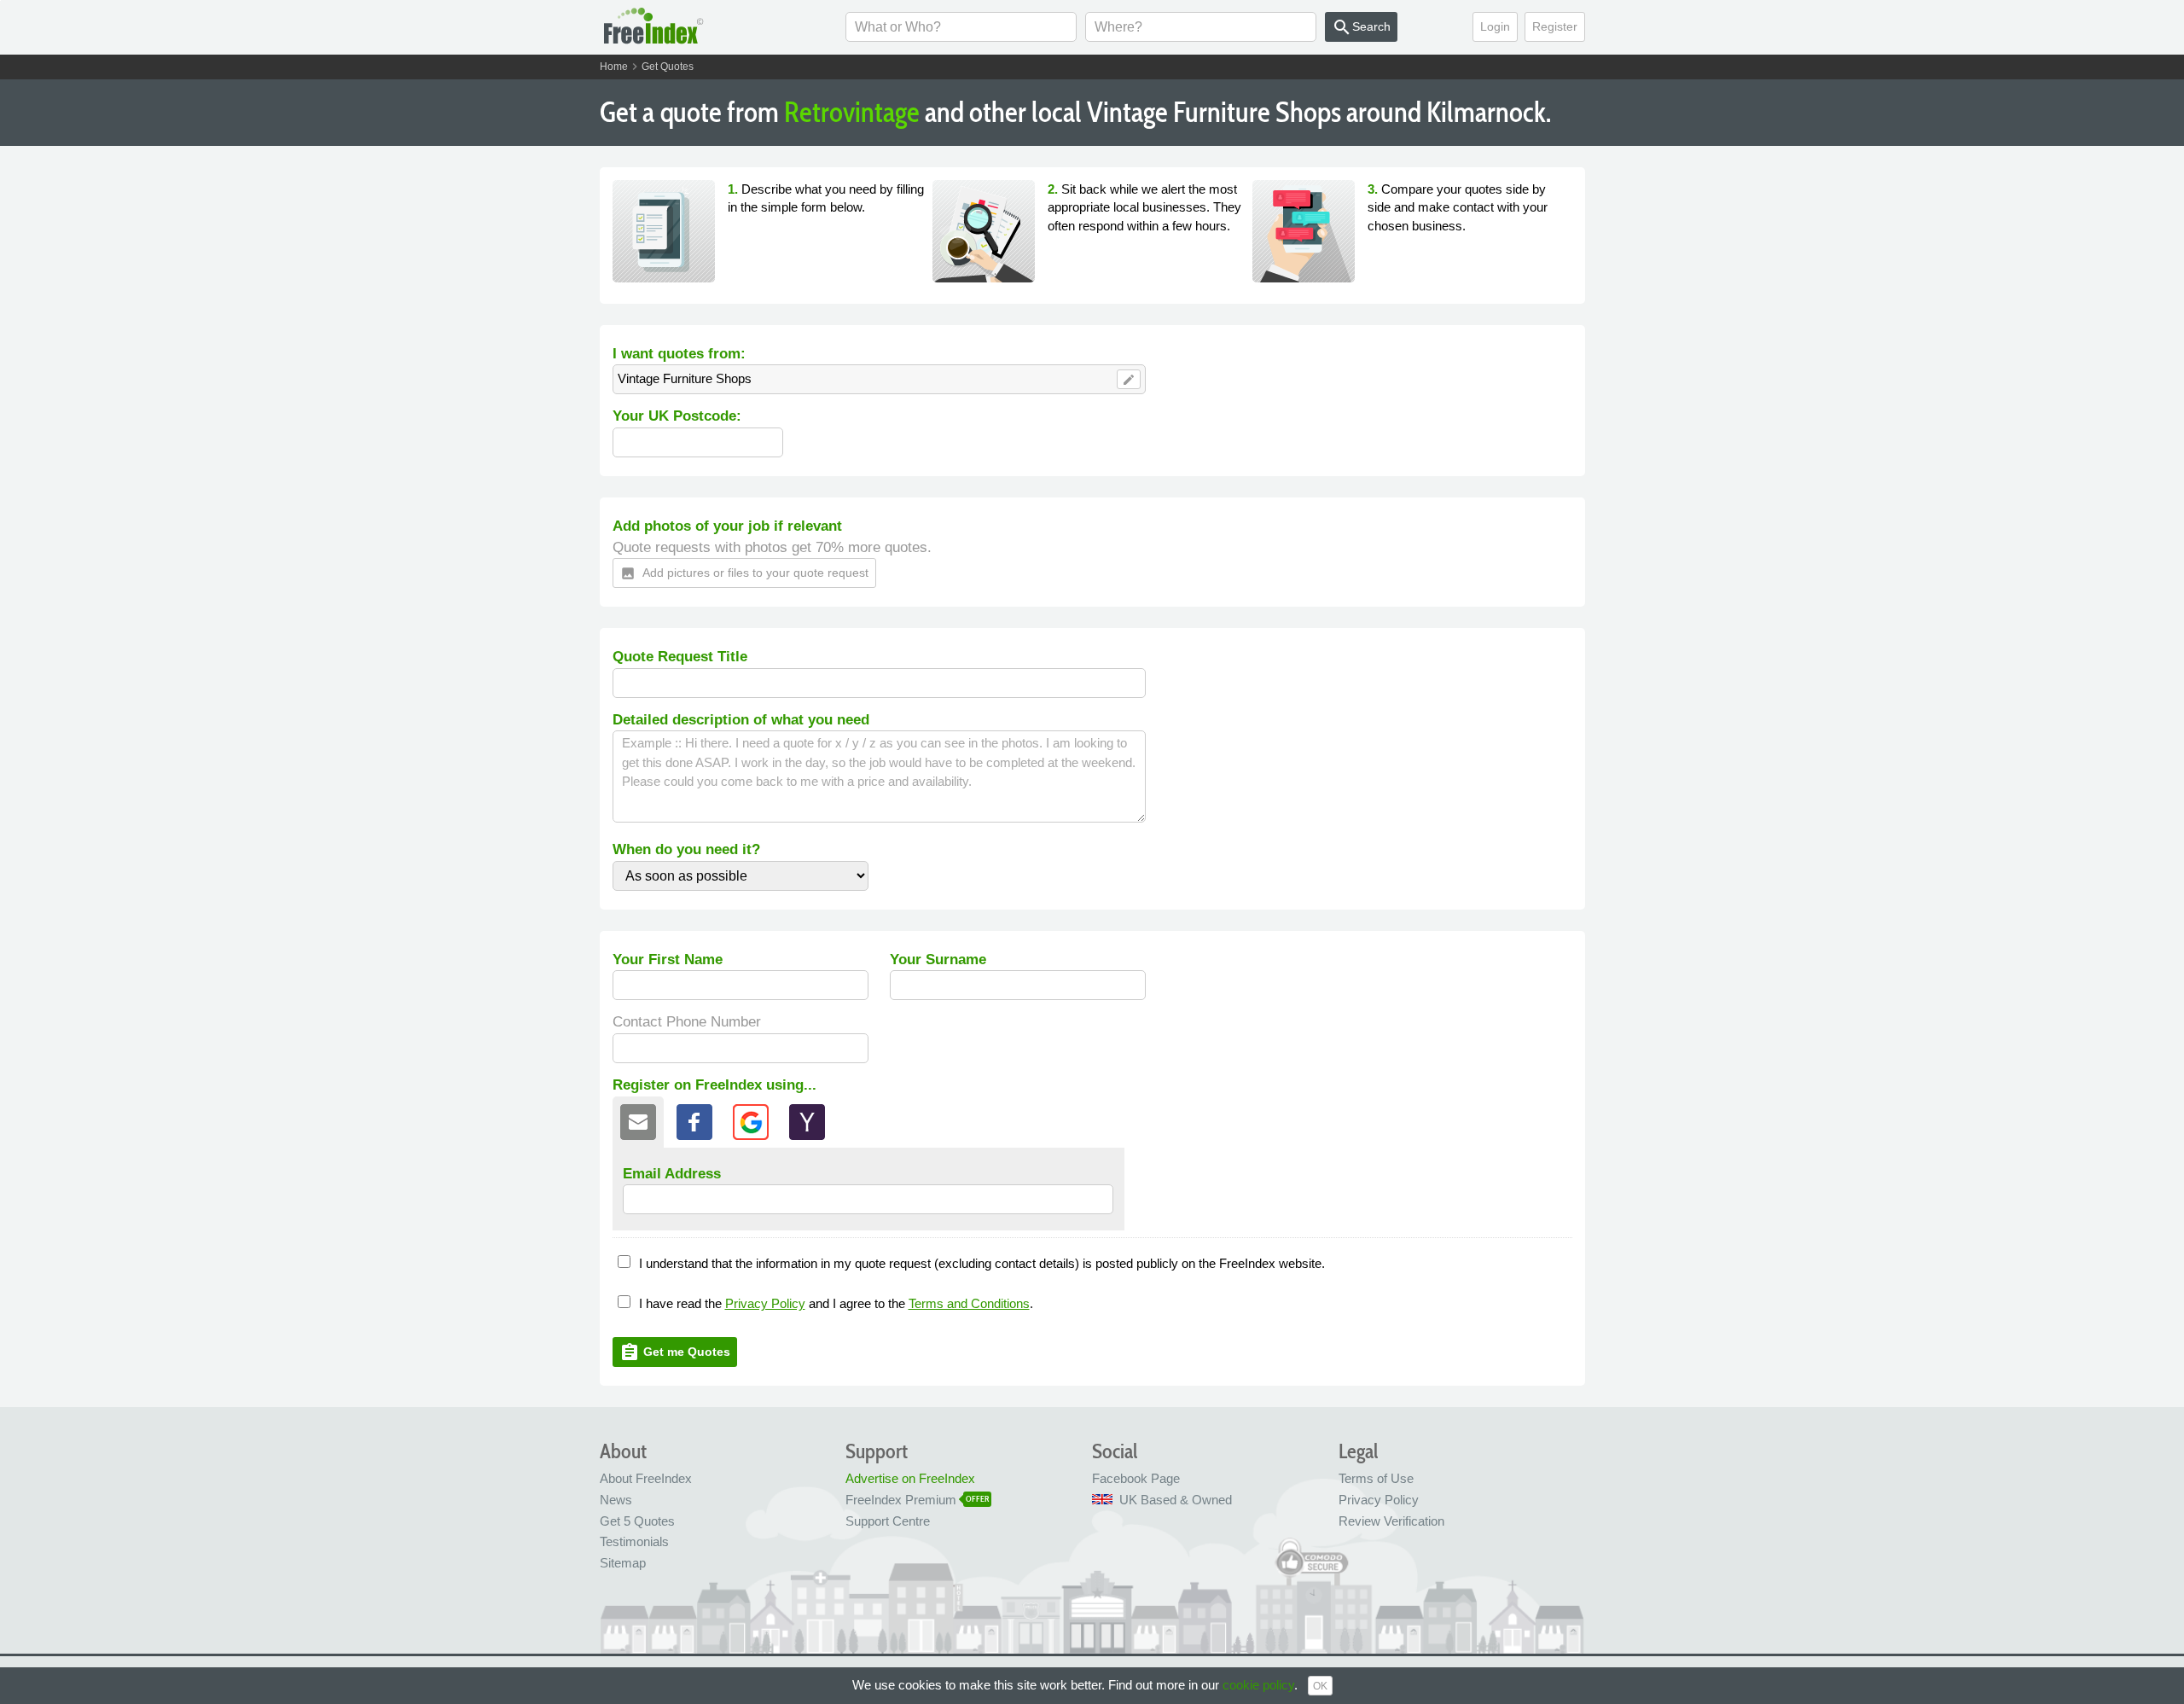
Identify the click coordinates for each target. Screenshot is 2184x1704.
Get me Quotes (675, 1352)
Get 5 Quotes (637, 1521)
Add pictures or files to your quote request (744, 573)
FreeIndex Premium (901, 1500)
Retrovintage (852, 112)
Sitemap (623, 1563)
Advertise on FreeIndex (910, 1478)
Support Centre (888, 1521)
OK (1320, 1686)
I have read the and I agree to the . (836, 1303)
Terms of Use (1376, 1478)
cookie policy (1258, 1685)
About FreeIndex (646, 1478)
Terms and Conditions (969, 1303)
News (616, 1500)
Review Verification (1391, 1521)
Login (1495, 26)
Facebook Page (1136, 1478)
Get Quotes (668, 67)
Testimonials (634, 1541)
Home (614, 67)
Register (1555, 26)
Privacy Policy (765, 1303)
